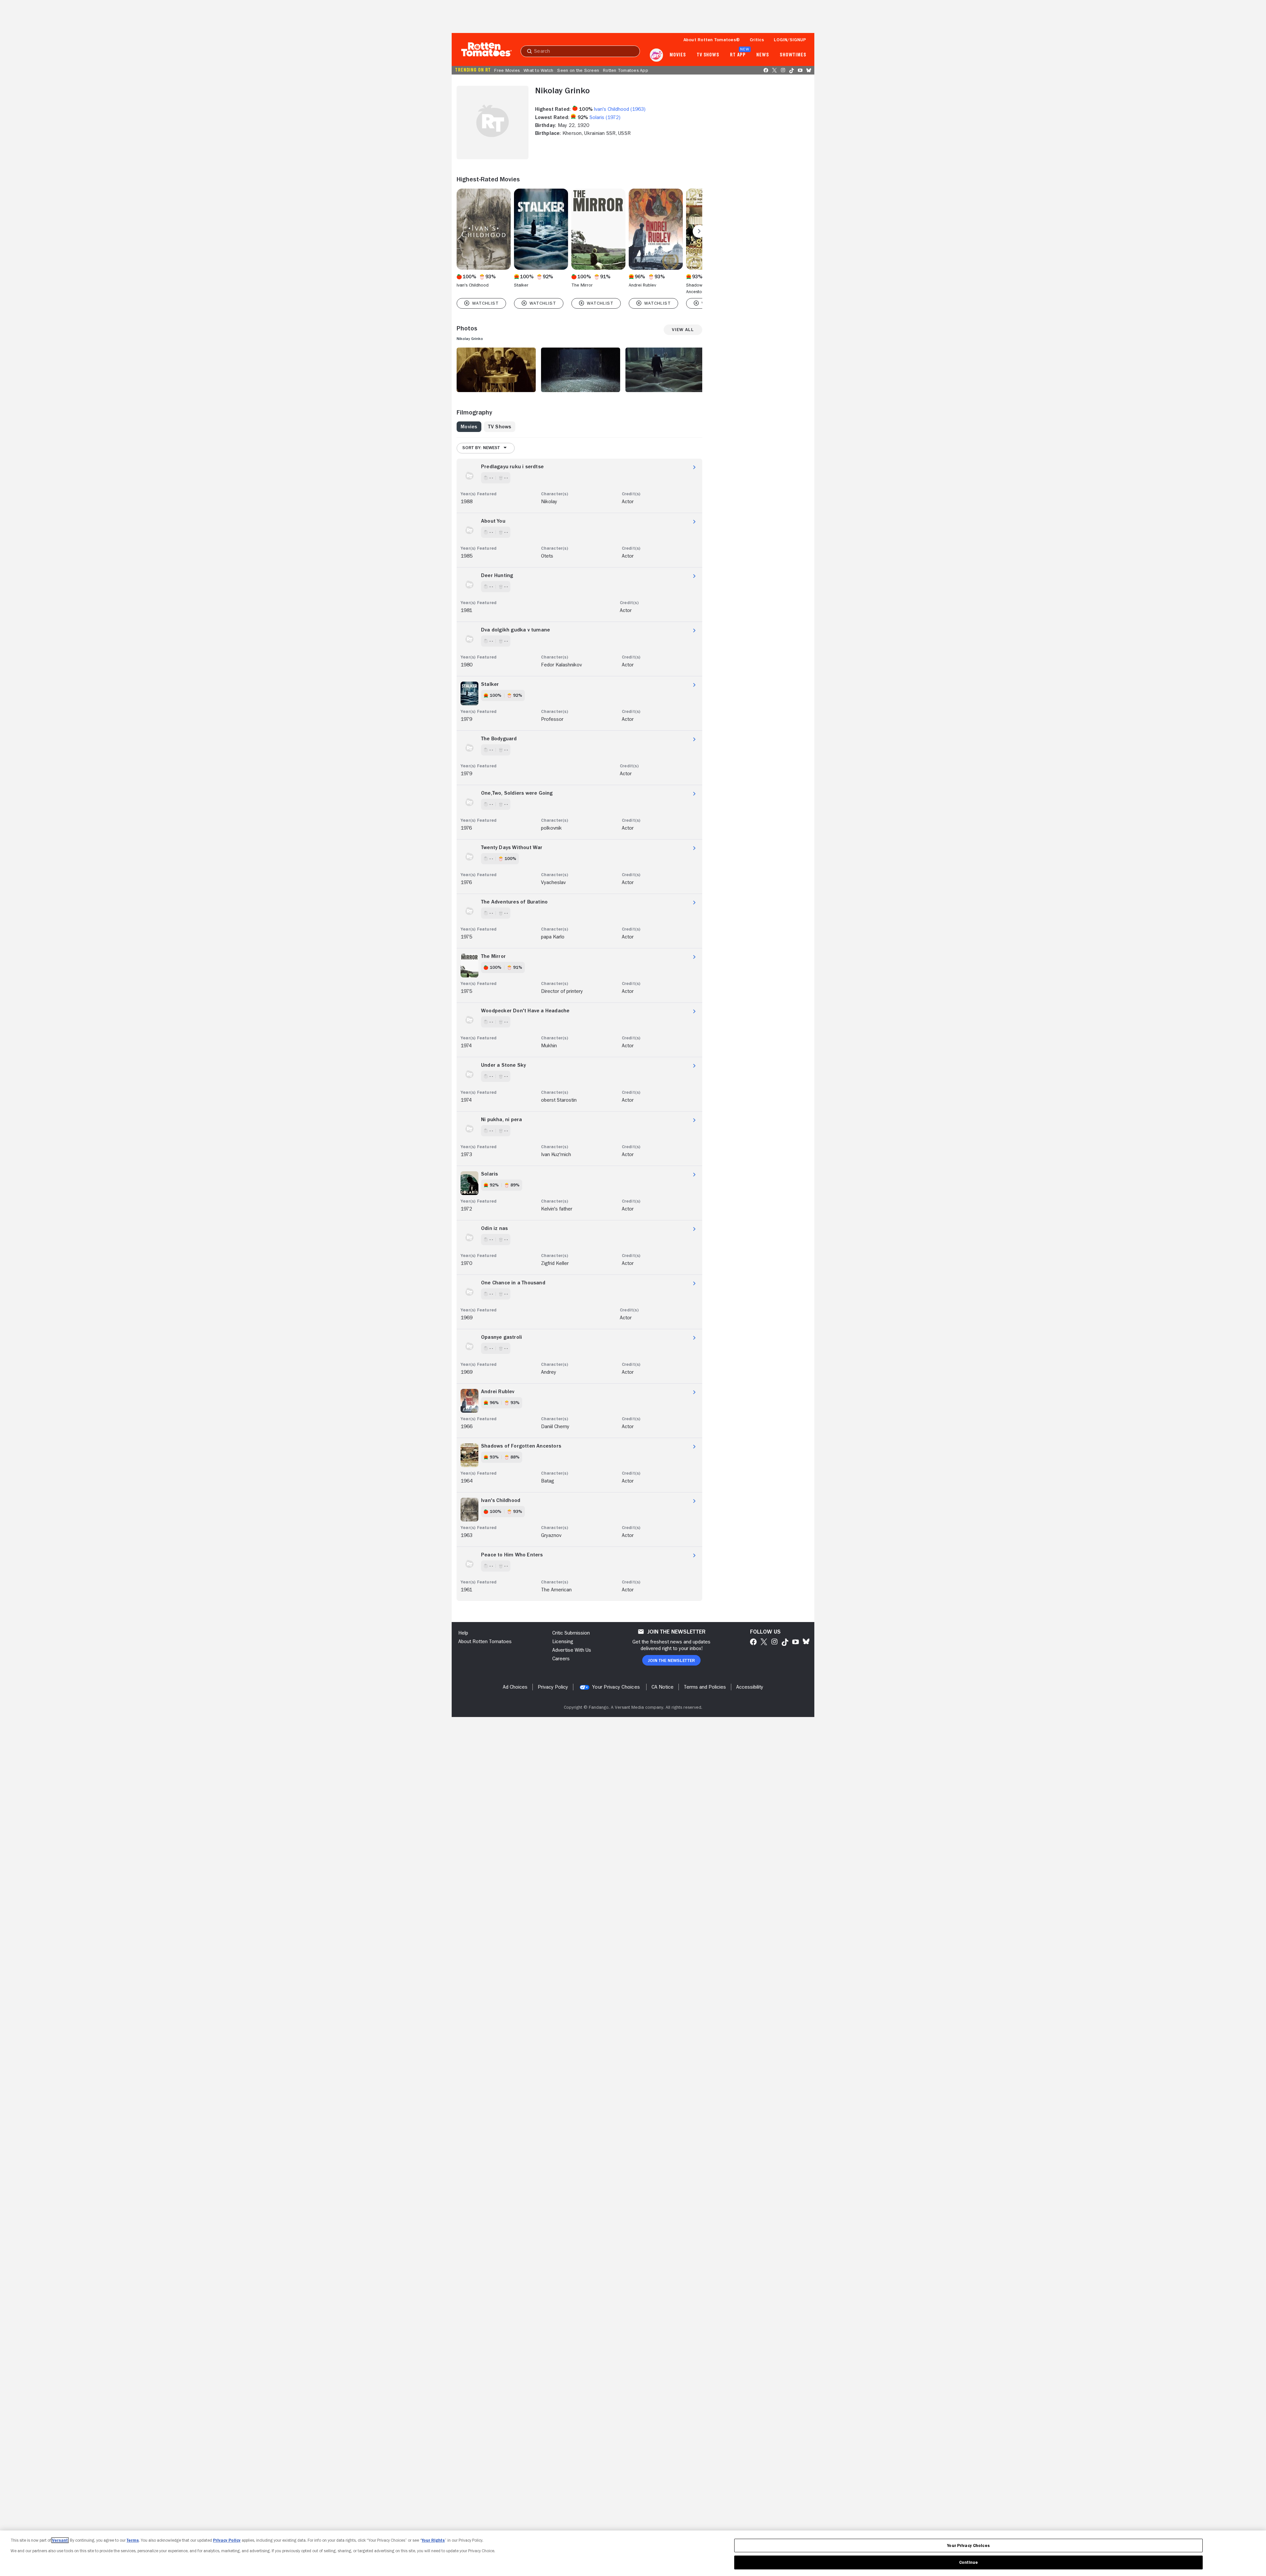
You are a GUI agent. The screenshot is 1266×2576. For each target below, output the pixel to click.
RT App (738, 55)
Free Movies (507, 70)
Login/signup (790, 40)
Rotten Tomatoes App (626, 70)
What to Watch (538, 70)
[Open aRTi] (656, 55)
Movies (678, 55)
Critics (757, 40)
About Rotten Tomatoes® (712, 40)
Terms (133, 2540)
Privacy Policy (227, 2540)
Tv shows (708, 55)
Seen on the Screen (578, 70)
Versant (60, 2540)
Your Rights (433, 2540)
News (763, 55)
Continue (969, 2562)
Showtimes (793, 55)
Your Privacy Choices (616, 1687)
